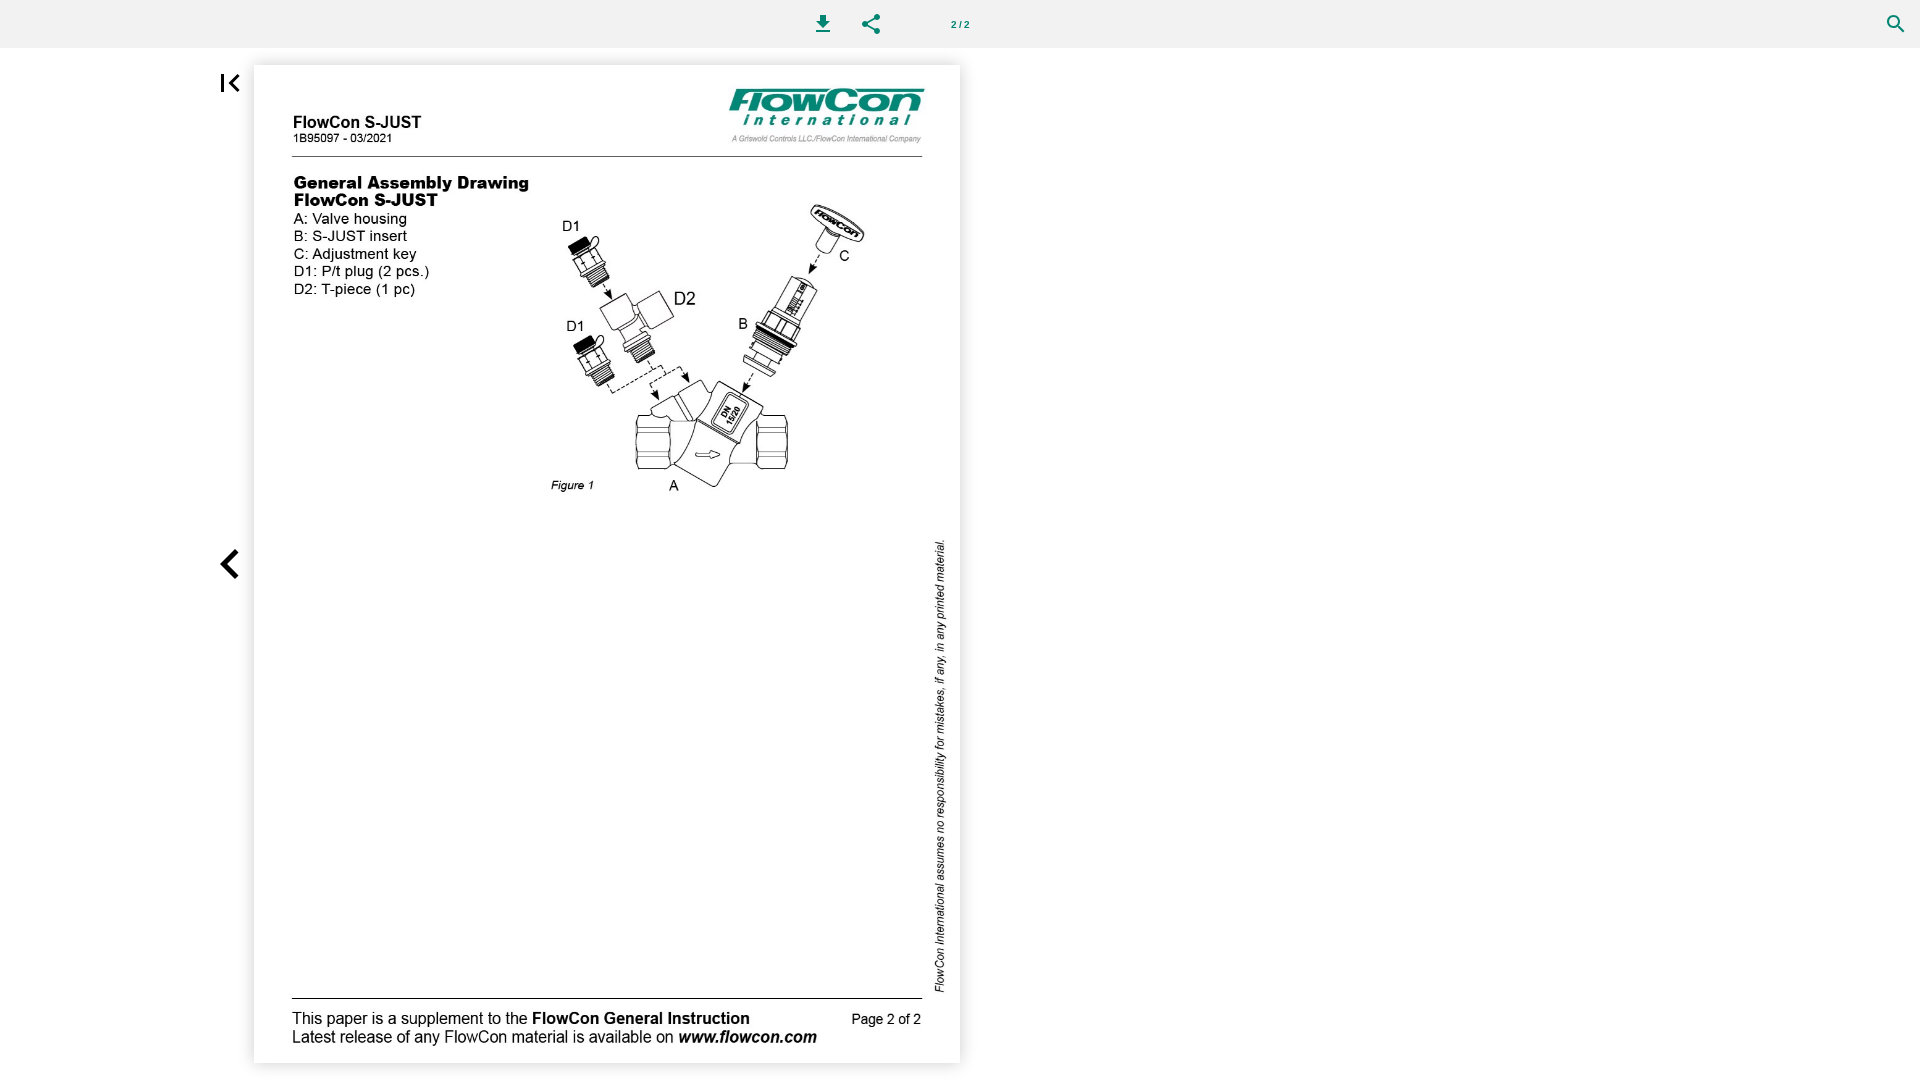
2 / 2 (960, 24)
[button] (823, 24)
